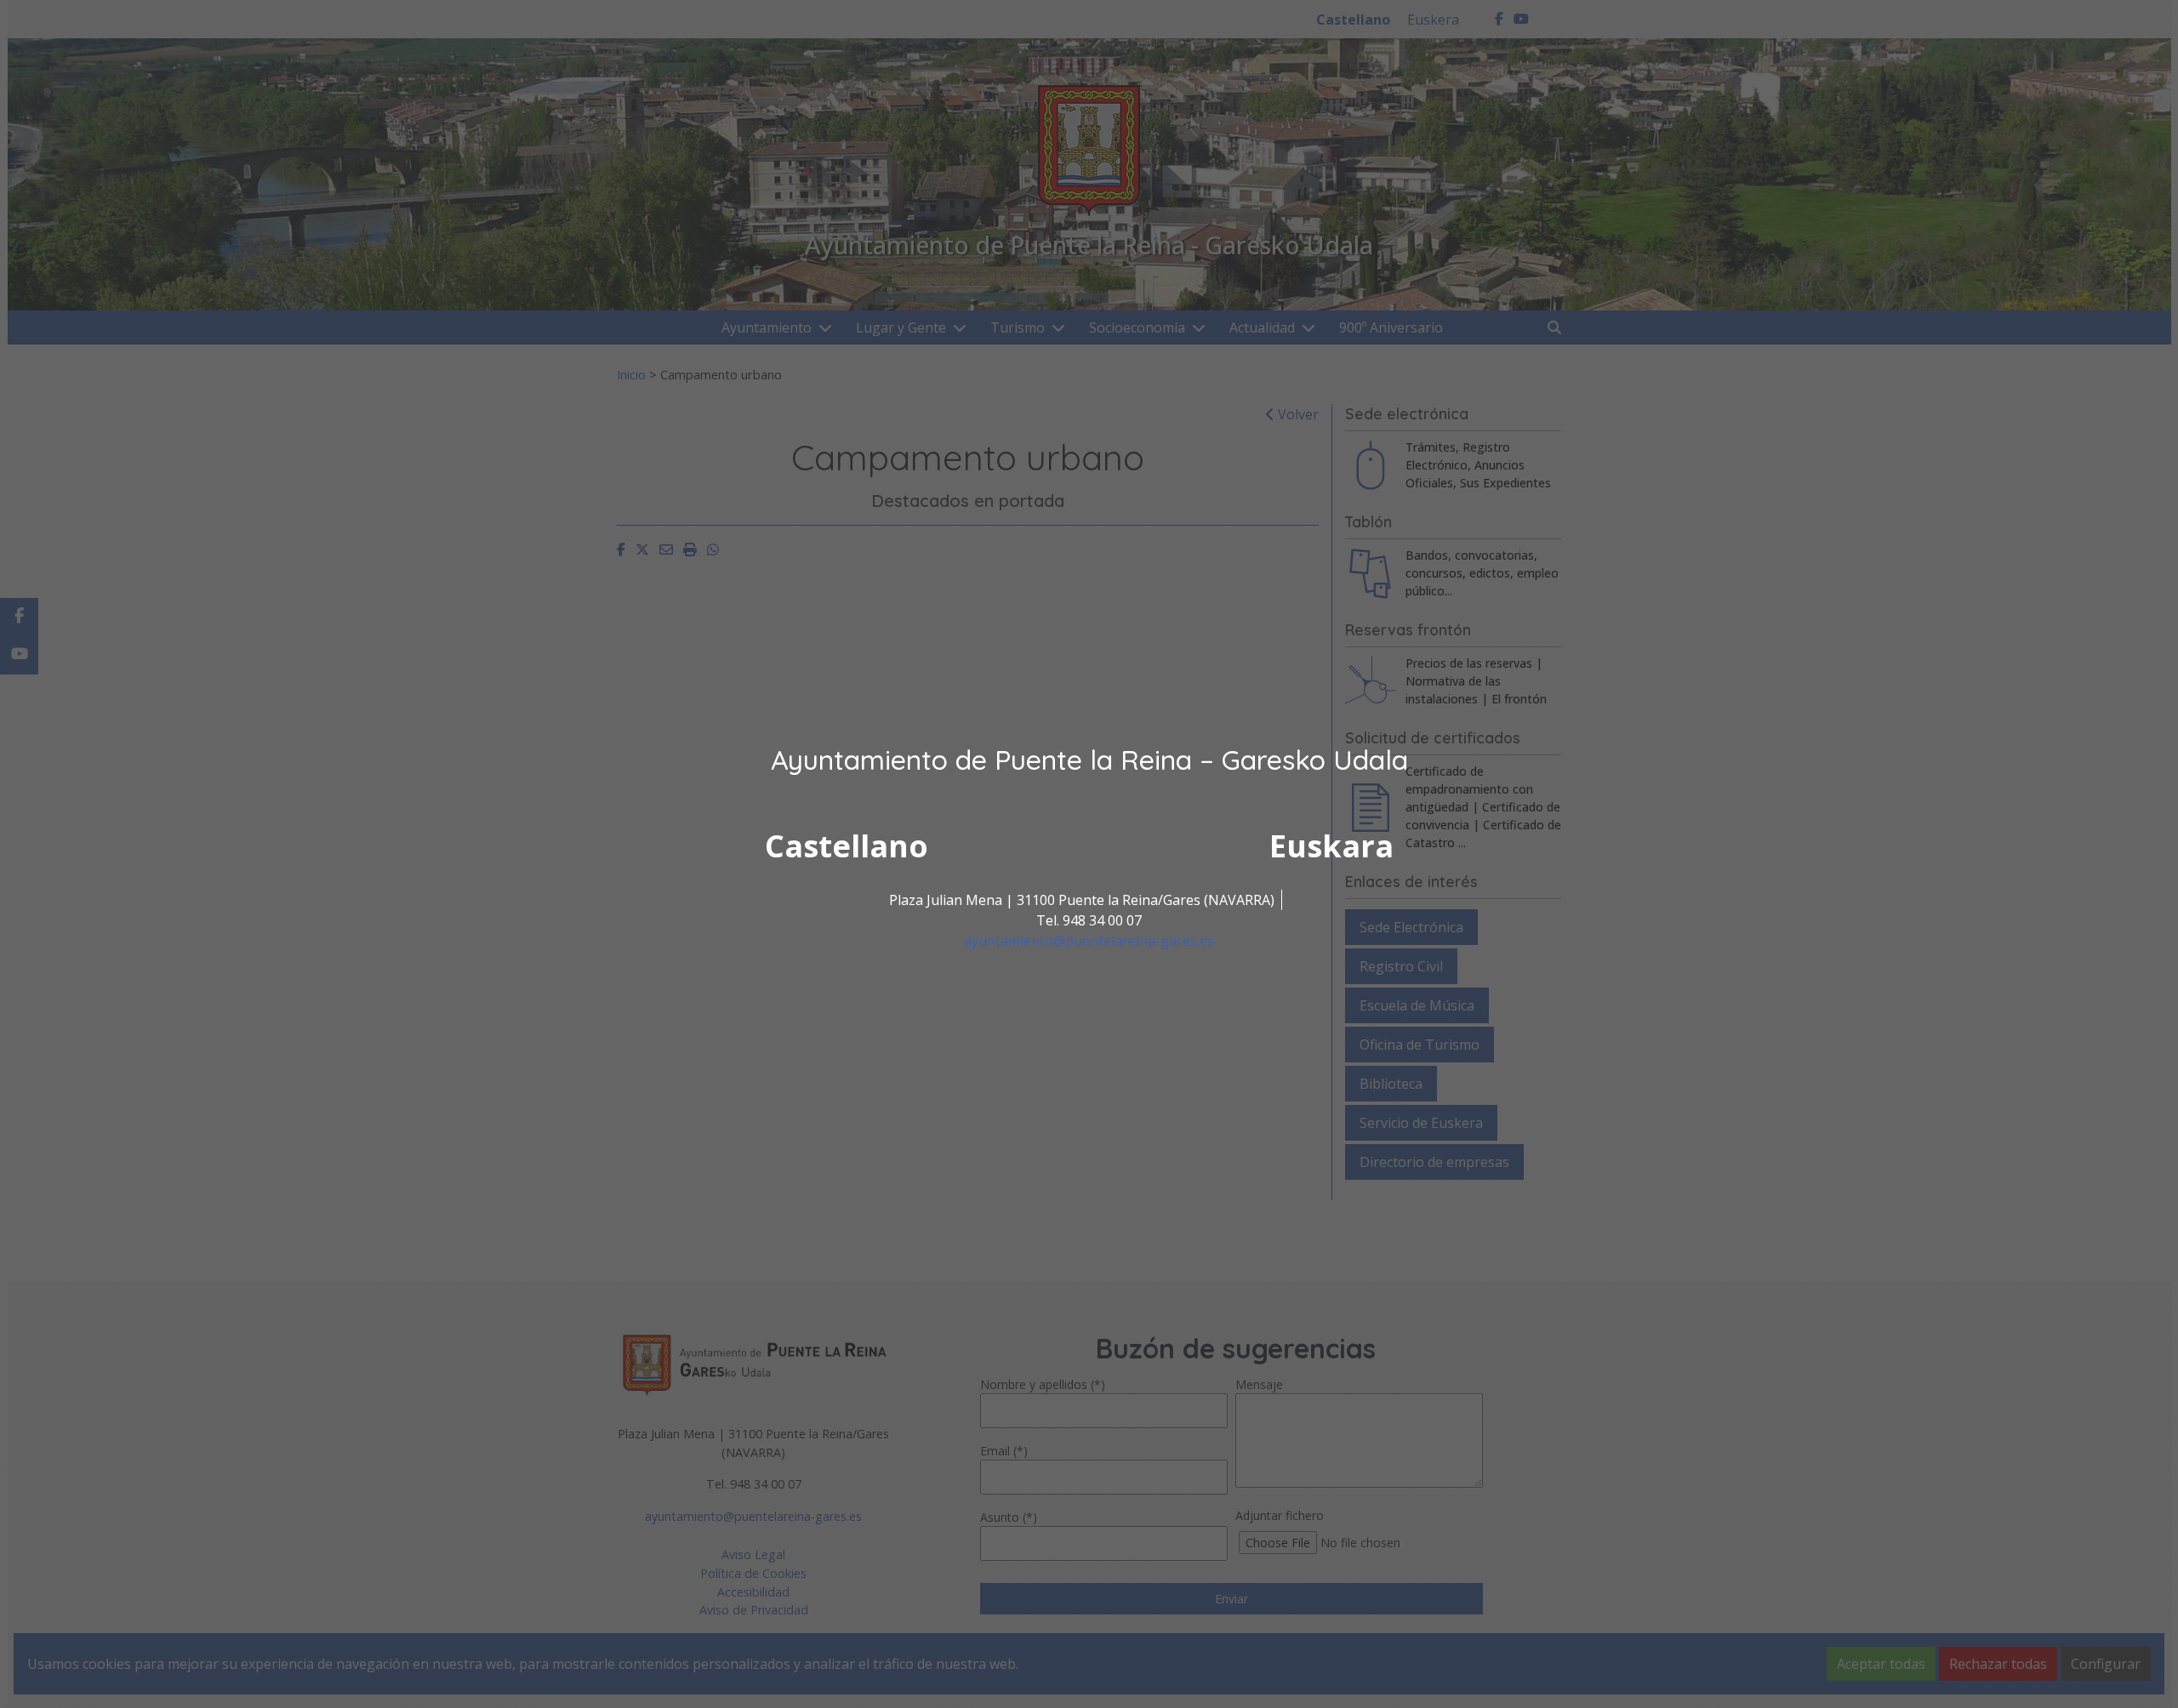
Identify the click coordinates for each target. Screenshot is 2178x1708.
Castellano (847, 846)
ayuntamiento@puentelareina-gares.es (1089, 941)
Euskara (1331, 846)
